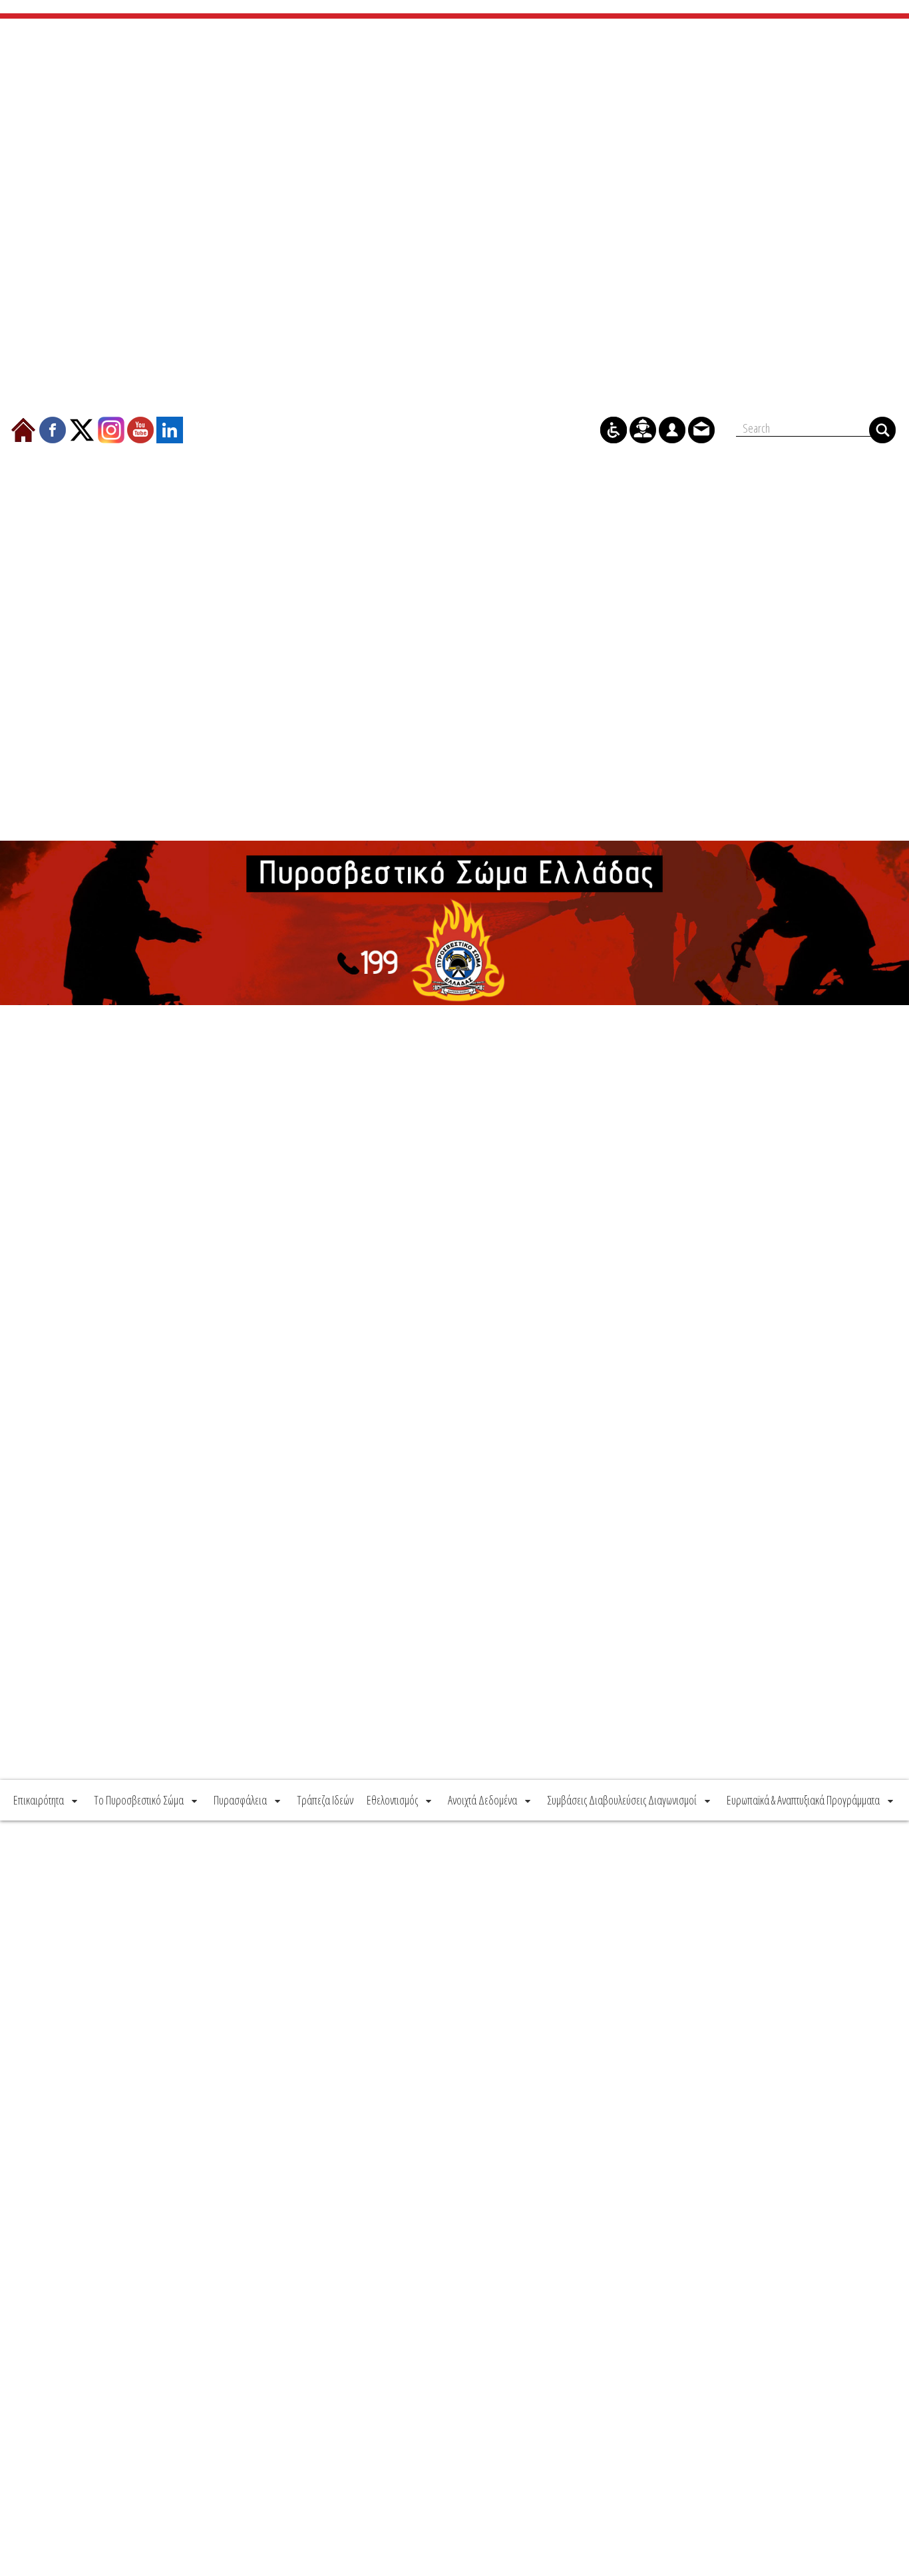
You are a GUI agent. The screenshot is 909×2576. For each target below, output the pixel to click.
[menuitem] (47, 1800)
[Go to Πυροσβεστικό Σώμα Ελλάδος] (454, 923)
